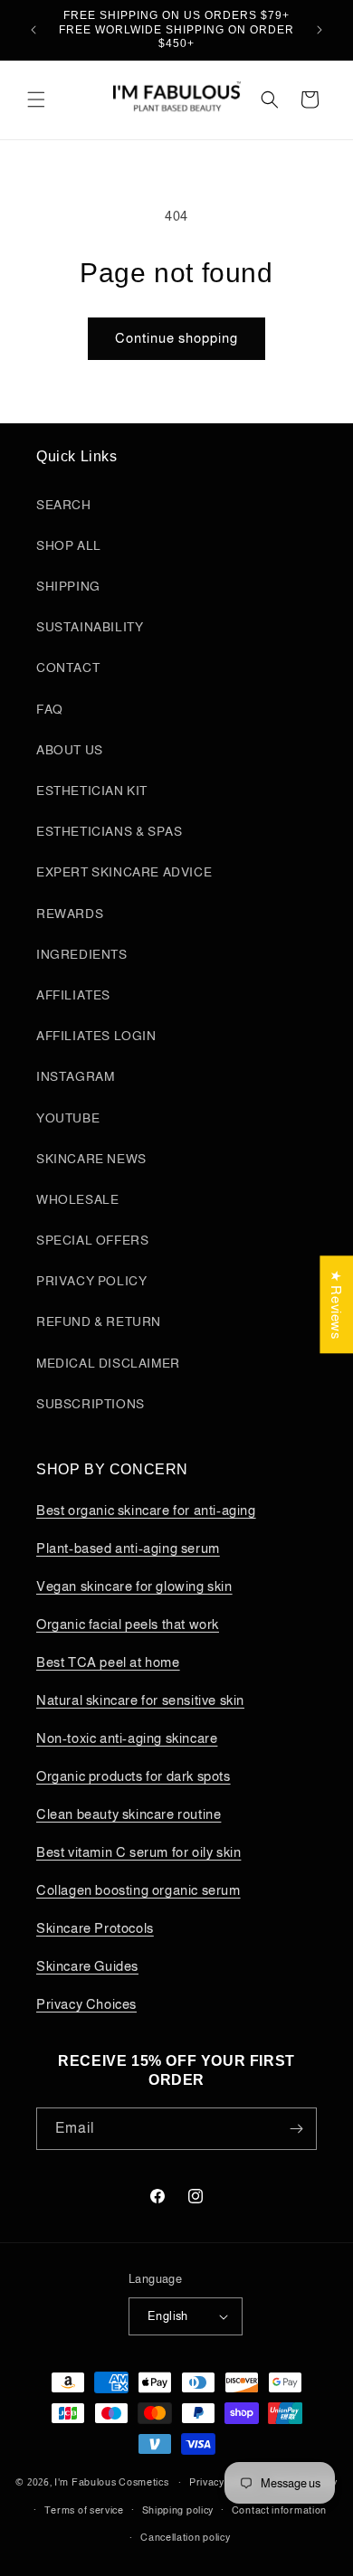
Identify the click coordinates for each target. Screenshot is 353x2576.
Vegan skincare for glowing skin (134, 1586)
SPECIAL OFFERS (92, 1240)
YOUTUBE (68, 1118)
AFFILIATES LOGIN (96, 1036)
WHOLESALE (77, 1199)
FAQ (50, 709)
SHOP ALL (69, 545)
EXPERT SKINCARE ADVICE (124, 872)
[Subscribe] (296, 2129)
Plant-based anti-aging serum (128, 1548)
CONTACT (68, 668)
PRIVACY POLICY (91, 1281)
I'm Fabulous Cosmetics (111, 2482)
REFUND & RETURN (99, 1321)
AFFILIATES (73, 995)
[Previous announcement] (33, 30)
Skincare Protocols (95, 1928)
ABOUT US (70, 750)
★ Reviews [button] (336, 1304)
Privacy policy (222, 2482)
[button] (36, 99)
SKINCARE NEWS (91, 1159)
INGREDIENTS (82, 954)
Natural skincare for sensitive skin (140, 1700)
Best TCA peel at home (108, 1662)
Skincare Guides (87, 1966)
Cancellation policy (185, 2537)
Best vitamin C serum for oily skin (138, 1852)
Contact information (279, 2510)
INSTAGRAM (75, 1076)
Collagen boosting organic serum (138, 1890)
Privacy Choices (86, 2004)
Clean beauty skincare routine (129, 1814)
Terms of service (84, 2510)
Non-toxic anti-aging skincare (127, 1738)
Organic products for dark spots (134, 1776)
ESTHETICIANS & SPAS (109, 831)
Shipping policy (178, 2510)
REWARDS (70, 914)
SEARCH (64, 505)
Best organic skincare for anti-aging (146, 1510)
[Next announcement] (320, 30)
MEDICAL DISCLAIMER (108, 1363)
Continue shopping (176, 338)
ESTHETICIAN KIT (92, 791)
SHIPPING (68, 586)
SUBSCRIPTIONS (91, 1404)
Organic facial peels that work (128, 1624)
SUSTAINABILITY (90, 627)
